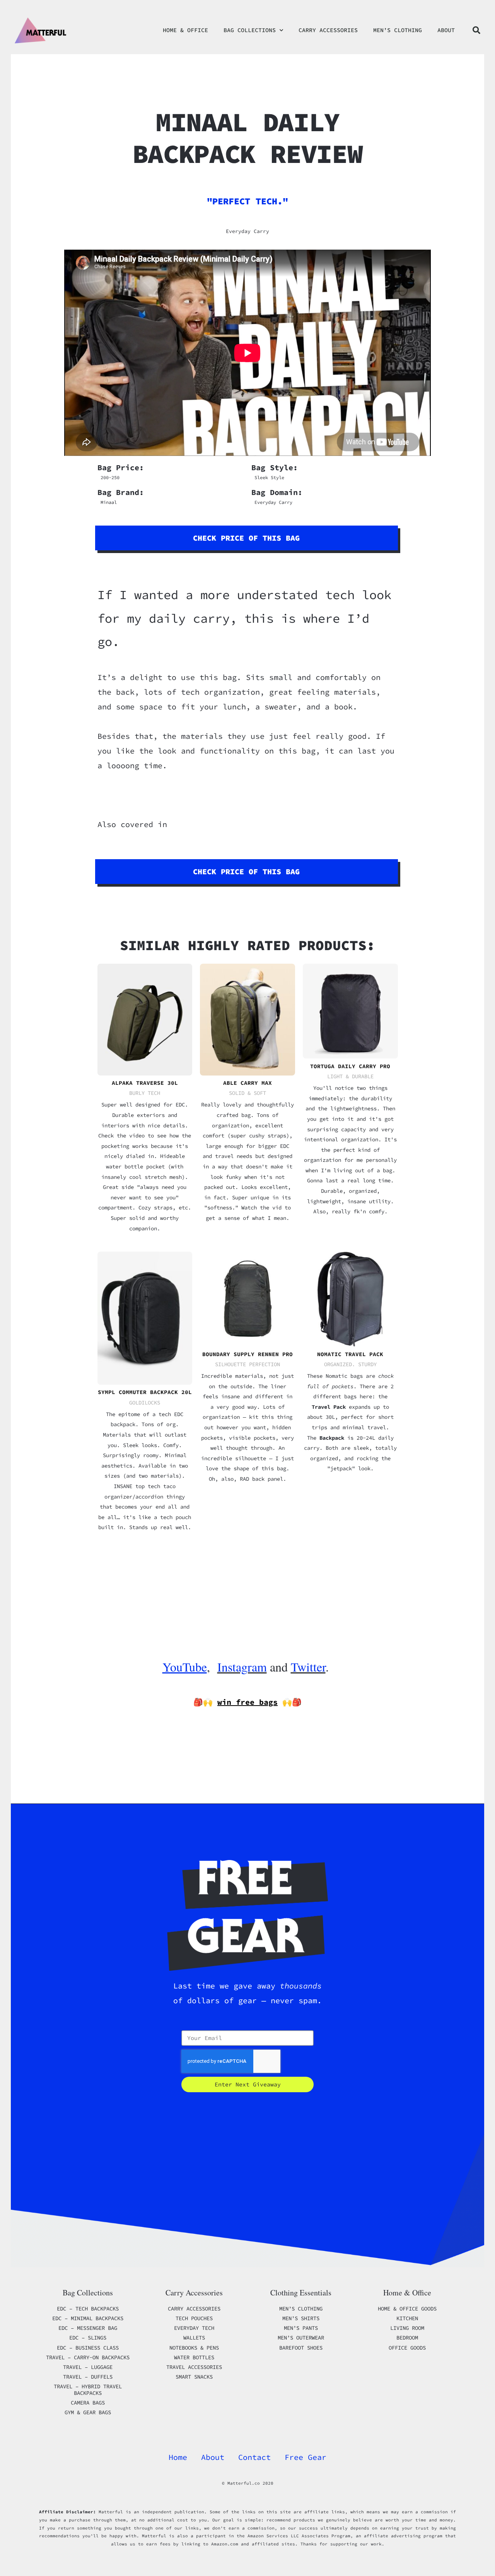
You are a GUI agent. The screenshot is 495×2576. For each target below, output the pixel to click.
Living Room (407, 2328)
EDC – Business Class (88, 2348)
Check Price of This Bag (246, 538)
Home (178, 2457)
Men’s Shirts (301, 2318)
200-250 (110, 477)
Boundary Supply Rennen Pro (247, 1354)
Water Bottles (194, 2357)
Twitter (308, 1667)
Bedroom (407, 2338)
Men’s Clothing (398, 30)
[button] (476, 30)
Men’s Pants (301, 2328)
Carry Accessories (328, 30)
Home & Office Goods (407, 2309)
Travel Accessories (194, 2367)
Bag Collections (250, 30)
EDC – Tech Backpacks (88, 2309)
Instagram (242, 1667)
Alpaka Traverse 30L (145, 1083)
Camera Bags (88, 2403)
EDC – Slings (88, 2338)
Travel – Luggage (88, 2367)
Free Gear (306, 2457)
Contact (254, 2457)
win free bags (247, 1702)
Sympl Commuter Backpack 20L (145, 1392)
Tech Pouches (194, 2318)
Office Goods (407, 2348)
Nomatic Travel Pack (350, 1354)
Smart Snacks (194, 2377)
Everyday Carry (247, 231)
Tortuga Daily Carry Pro (350, 1066)
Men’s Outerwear (301, 2338)
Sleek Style (269, 477)
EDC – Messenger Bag (88, 2328)
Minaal (109, 502)
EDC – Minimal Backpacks (88, 2318)
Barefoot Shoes (301, 2348)
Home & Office (185, 30)
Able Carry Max (247, 1083)
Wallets (194, 2338)
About (446, 30)
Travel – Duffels (88, 2377)
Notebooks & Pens (194, 2348)
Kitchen (407, 2318)
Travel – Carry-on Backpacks (88, 2357)
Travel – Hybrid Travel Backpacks (88, 2390)
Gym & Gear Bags (88, 2412)
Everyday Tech (194, 2328)
